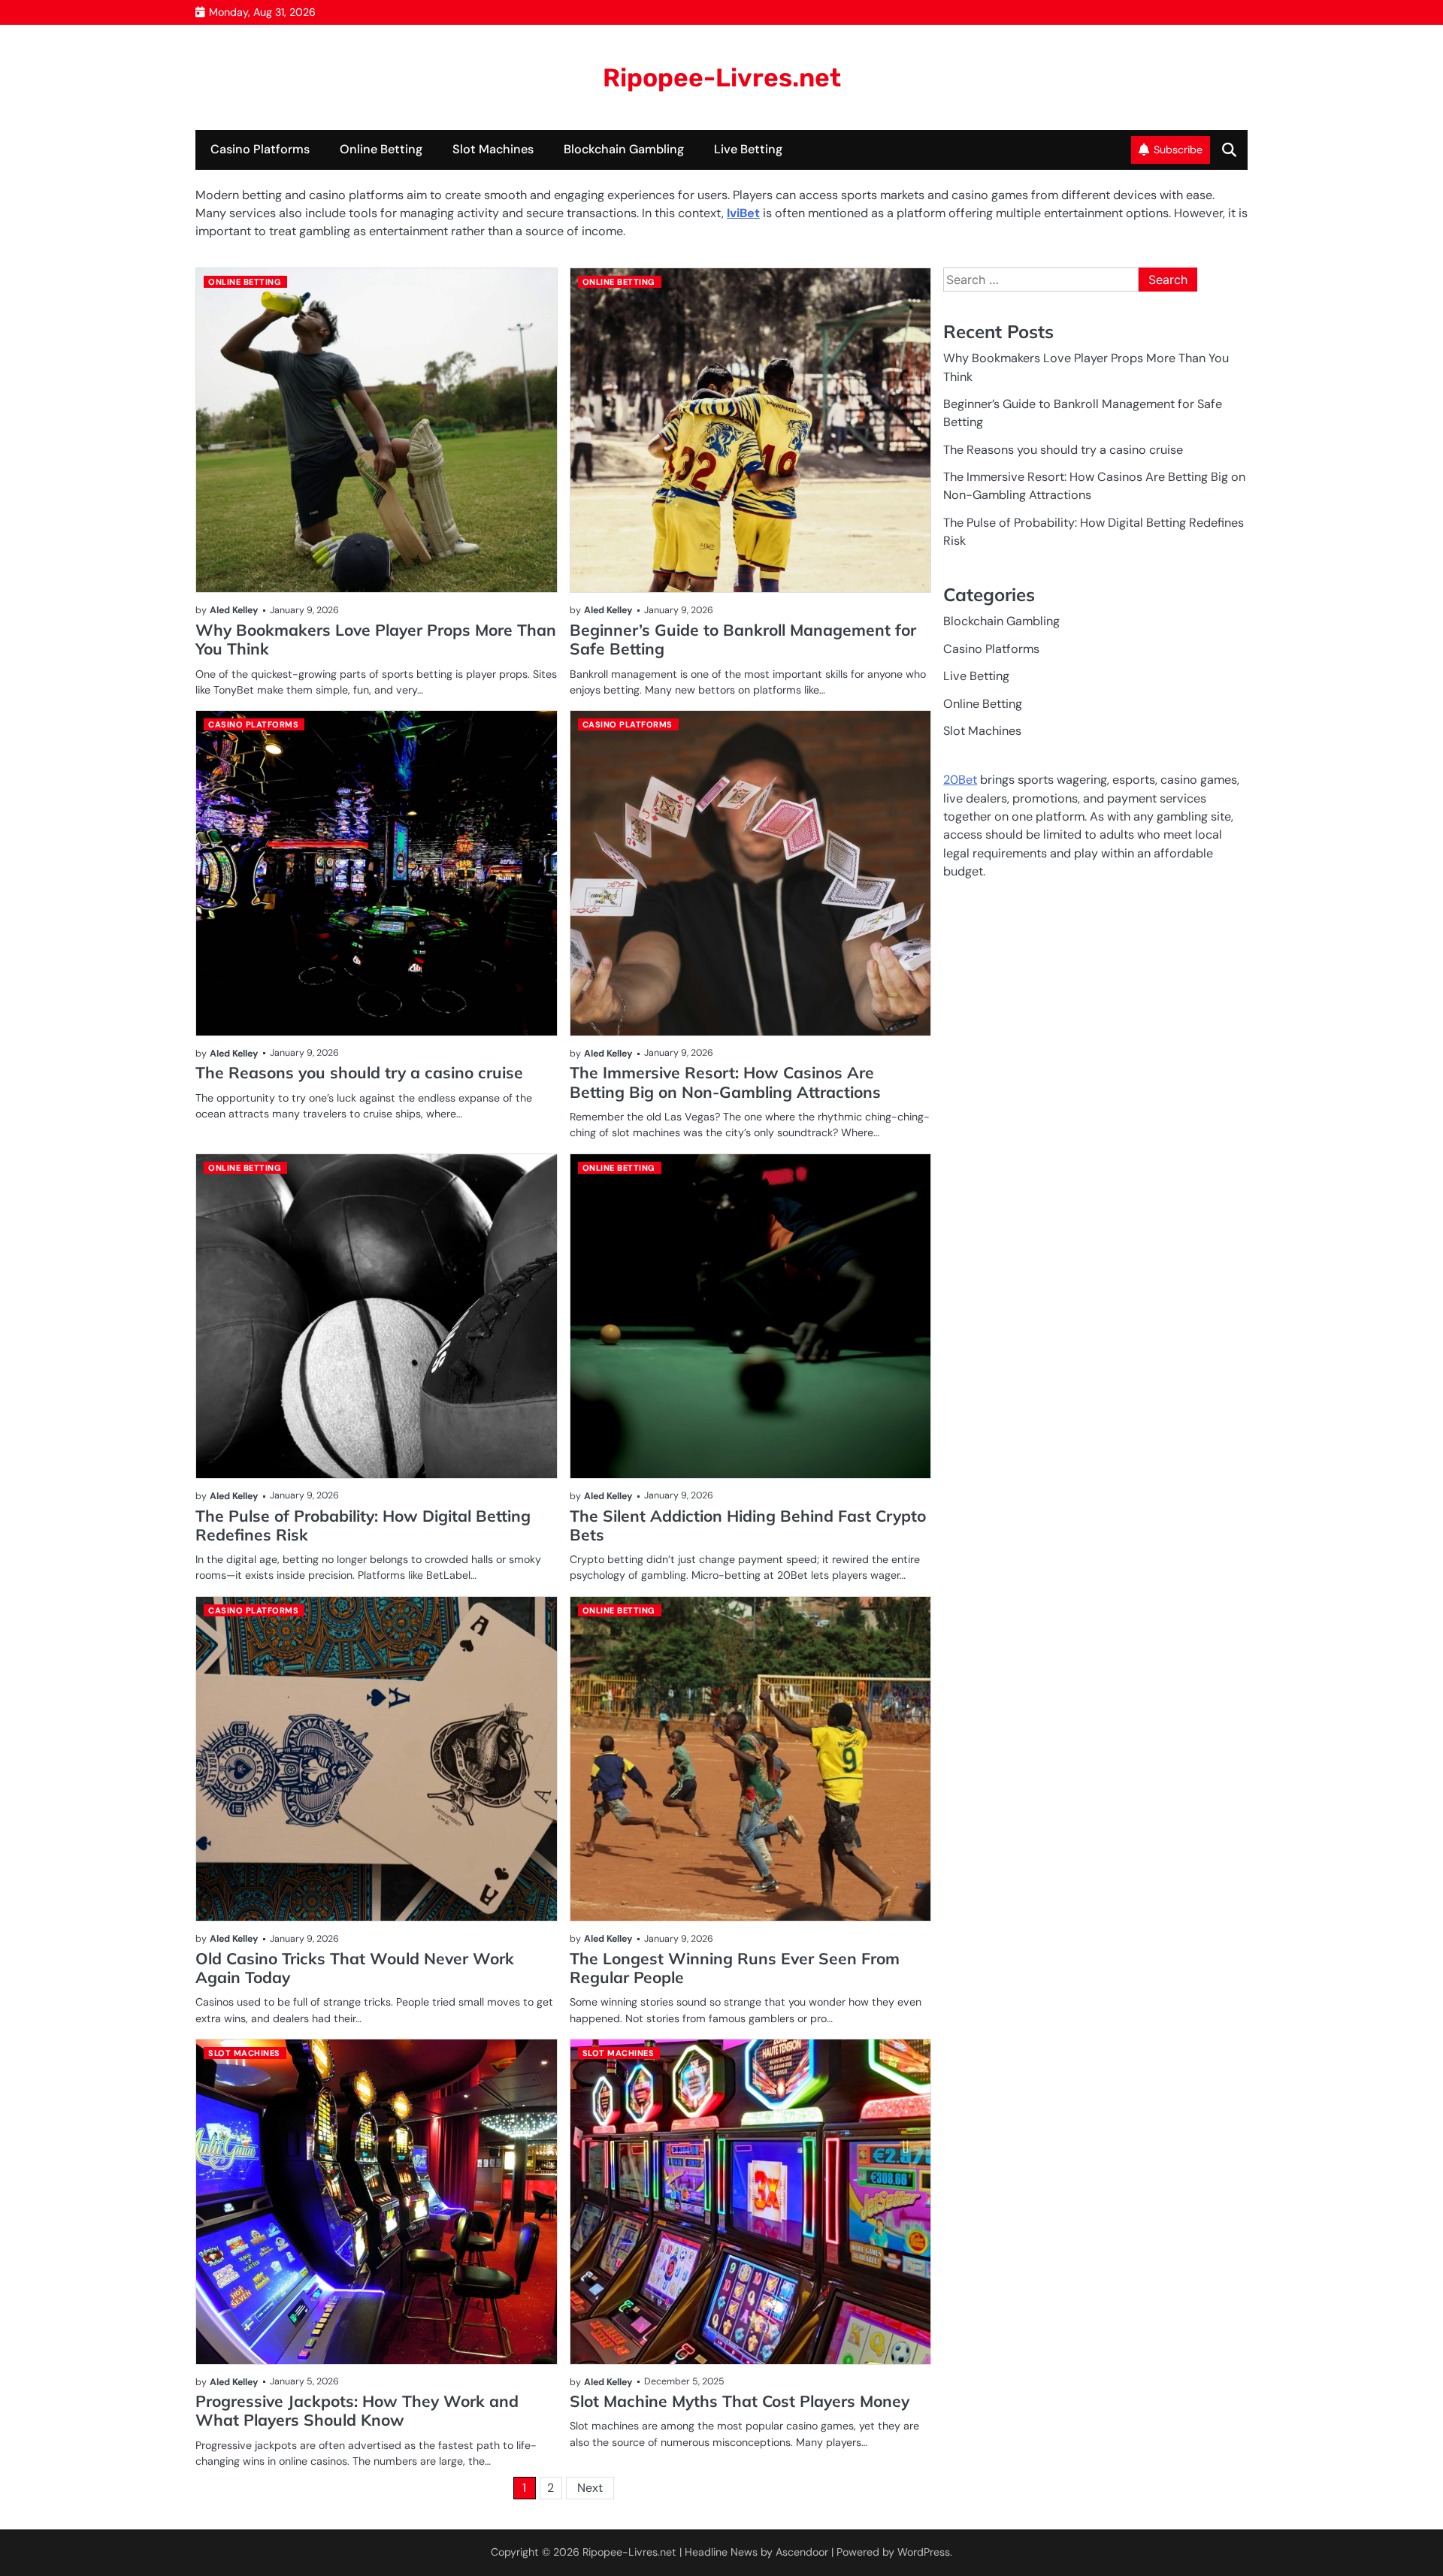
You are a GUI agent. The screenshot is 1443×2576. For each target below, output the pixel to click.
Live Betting (748, 149)
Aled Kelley (234, 610)
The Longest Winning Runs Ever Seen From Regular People (735, 1968)
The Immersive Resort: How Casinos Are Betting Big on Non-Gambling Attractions (725, 1082)
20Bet (960, 780)
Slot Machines (493, 149)
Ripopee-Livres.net (722, 77)
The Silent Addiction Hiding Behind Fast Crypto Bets (748, 1525)
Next (590, 2488)
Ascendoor (802, 2552)
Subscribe (1178, 150)
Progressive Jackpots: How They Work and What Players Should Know (357, 2410)
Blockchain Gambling (624, 149)
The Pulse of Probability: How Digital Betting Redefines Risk (363, 1525)
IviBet (743, 213)
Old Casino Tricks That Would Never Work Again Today (355, 1968)
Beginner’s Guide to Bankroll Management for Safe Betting (743, 639)
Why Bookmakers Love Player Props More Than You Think (376, 639)
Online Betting (381, 149)
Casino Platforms (260, 149)
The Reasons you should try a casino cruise (359, 1072)
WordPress (924, 2552)
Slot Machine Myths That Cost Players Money (740, 2401)
